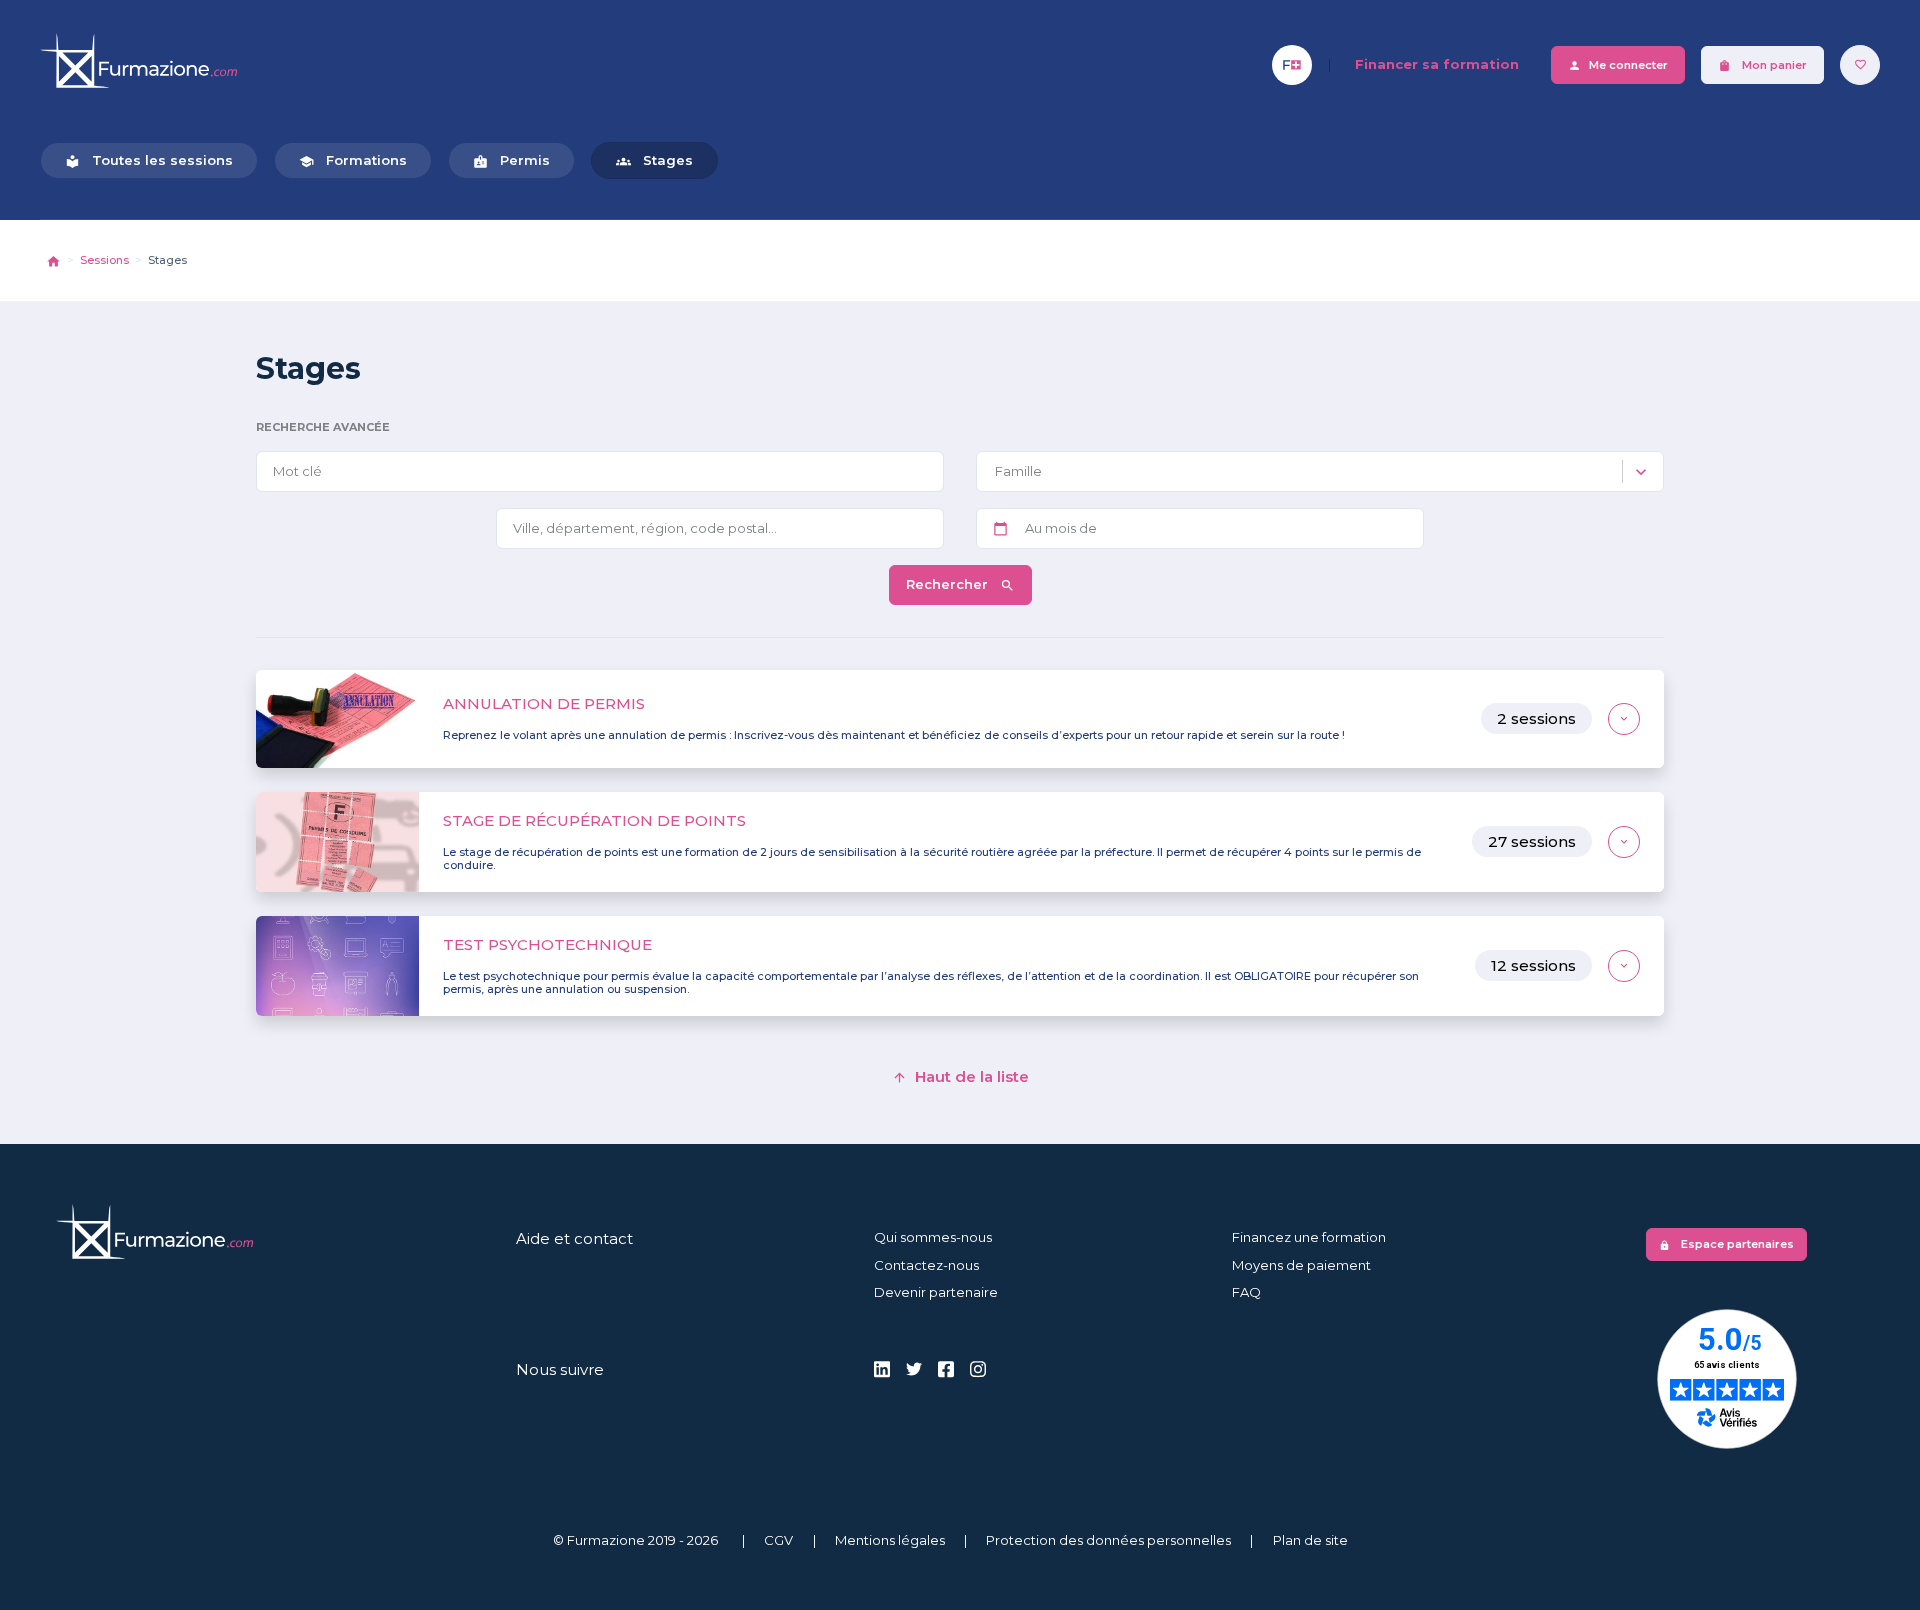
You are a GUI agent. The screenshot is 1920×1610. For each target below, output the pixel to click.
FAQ (1246, 1292)
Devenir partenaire (936, 1292)
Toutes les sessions (149, 160)
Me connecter (1618, 65)
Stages (654, 160)
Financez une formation (1309, 1237)
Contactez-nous (926, 1265)
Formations (353, 160)
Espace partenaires (1726, 1244)
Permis (511, 160)
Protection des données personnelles (1108, 1540)
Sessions (104, 260)
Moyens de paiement (1301, 1265)
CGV (778, 1540)
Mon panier (1762, 65)
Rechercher (949, 584)
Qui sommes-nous (933, 1237)
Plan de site (1310, 1540)
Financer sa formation (1437, 64)
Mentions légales (890, 1540)
